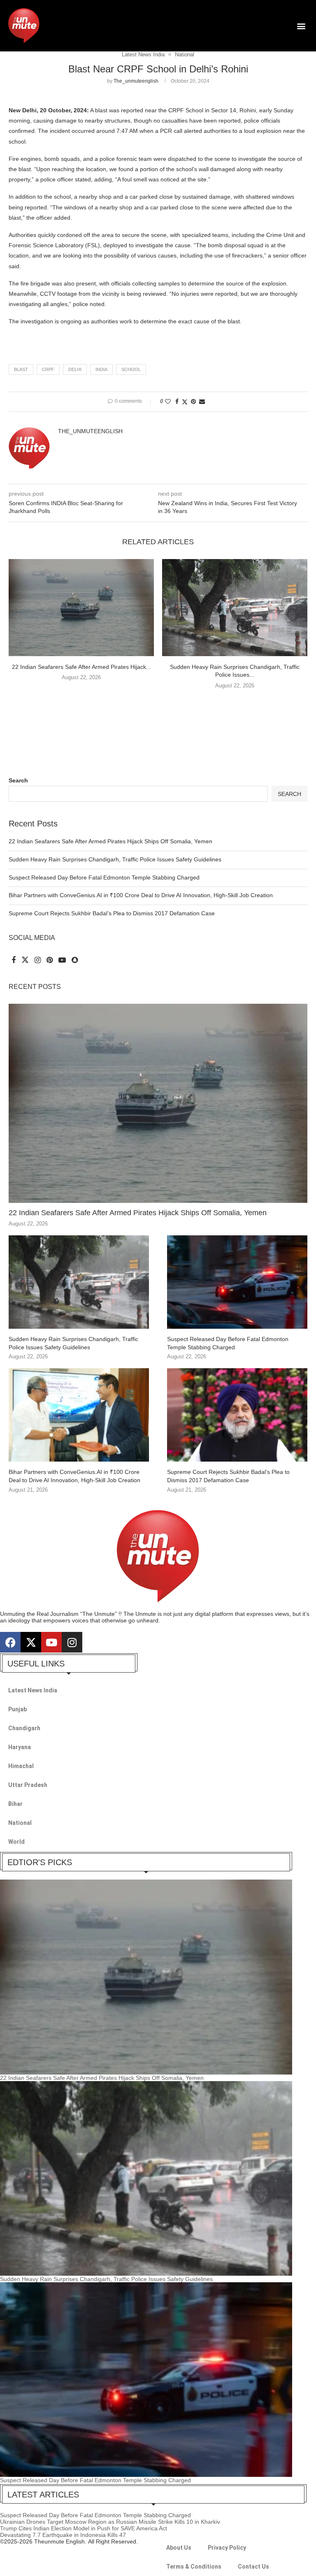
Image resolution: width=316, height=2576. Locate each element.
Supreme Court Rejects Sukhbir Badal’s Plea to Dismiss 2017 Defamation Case (112, 913)
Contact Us (253, 2567)
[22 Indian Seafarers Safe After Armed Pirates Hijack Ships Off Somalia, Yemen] (81, 607)
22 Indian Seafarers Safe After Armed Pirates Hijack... (81, 667)
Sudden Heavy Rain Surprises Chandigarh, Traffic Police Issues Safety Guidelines (115, 859)
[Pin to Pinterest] (193, 401)
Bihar (15, 1804)
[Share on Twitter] (185, 402)
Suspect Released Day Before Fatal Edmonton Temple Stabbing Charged (104, 877)
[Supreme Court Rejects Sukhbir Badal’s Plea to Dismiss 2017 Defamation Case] (237, 1415)
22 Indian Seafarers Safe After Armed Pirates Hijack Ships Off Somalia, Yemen (110, 841)
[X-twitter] (31, 1642)
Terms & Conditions (194, 2567)
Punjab (17, 1709)
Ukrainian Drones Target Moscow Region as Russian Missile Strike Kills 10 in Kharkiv (110, 2522)
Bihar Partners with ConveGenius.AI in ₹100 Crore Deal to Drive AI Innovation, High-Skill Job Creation (141, 895)
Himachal (21, 1766)
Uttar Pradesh (28, 1785)
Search (18, 780)
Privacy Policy (227, 2548)
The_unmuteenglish (136, 81)
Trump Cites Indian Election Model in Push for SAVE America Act (84, 2528)
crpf (48, 369)
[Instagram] (72, 1642)
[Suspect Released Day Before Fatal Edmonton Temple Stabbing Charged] (237, 1282)
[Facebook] (10, 1642)
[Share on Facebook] (177, 401)
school (131, 369)
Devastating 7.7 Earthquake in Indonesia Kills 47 (63, 2535)
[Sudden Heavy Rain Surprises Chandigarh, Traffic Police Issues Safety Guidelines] (235, 607)
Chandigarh (24, 1728)
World (16, 1842)
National (20, 1823)
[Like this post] (168, 401)
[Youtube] (51, 1642)
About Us (179, 2548)
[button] (301, 26)
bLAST (21, 369)
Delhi (75, 369)
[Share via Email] (202, 401)
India (101, 369)
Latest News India (33, 1690)
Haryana (20, 1747)
